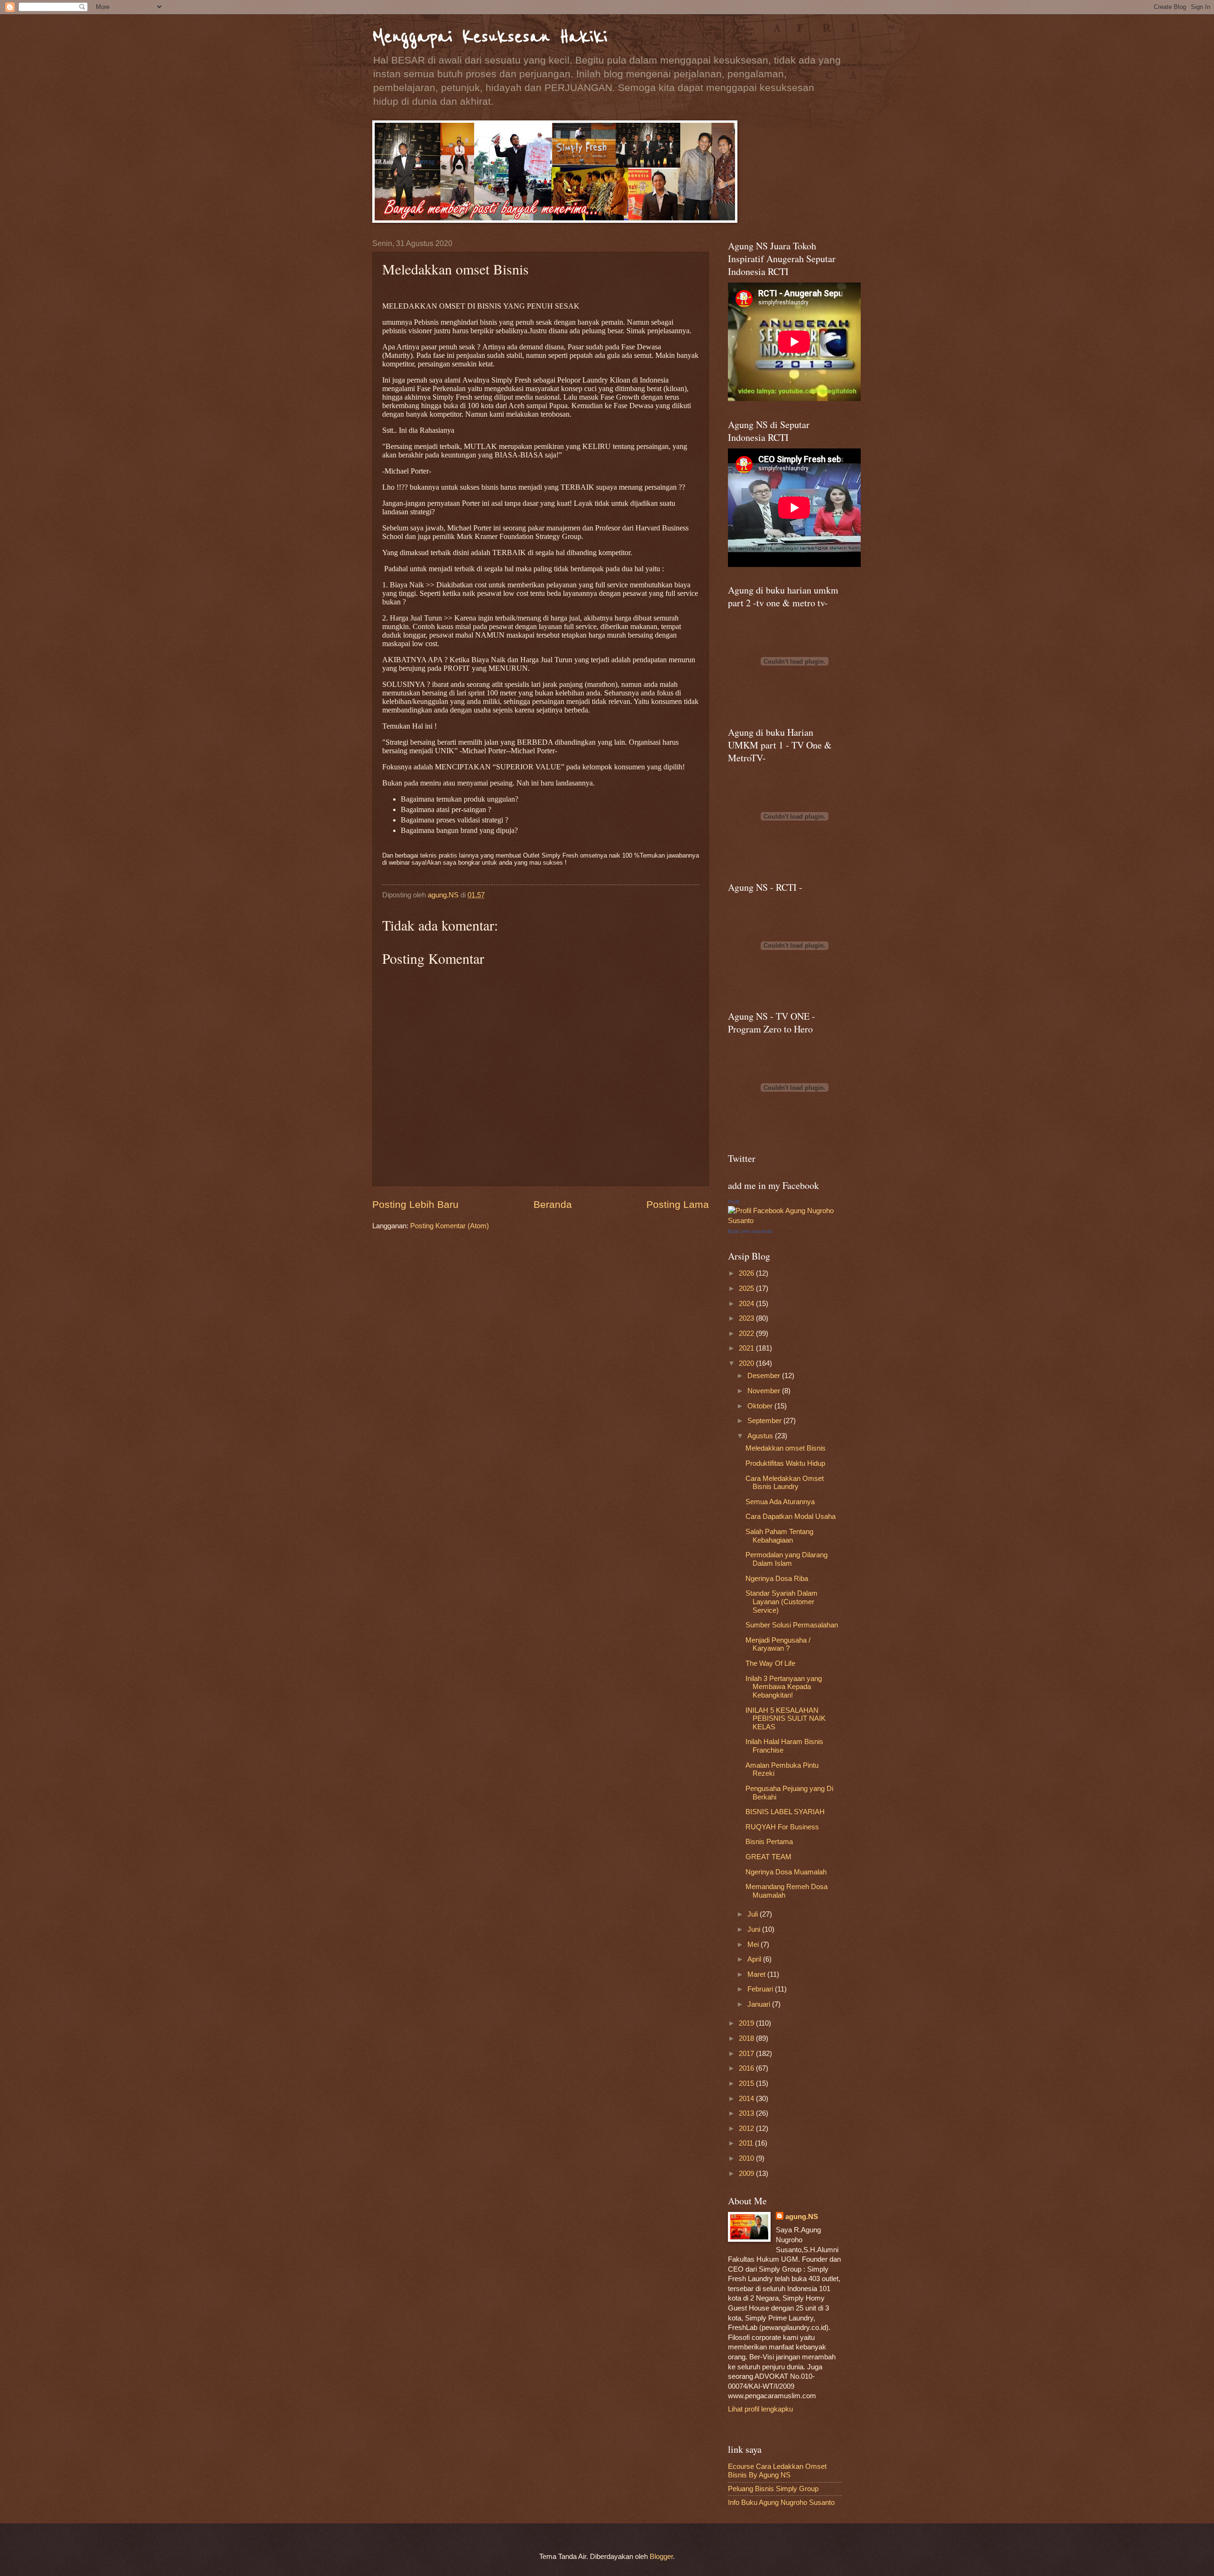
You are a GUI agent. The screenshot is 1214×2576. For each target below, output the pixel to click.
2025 (747, 1288)
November (765, 1391)
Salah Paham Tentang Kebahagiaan (779, 1536)
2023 (747, 1318)
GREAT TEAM (768, 1857)
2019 (747, 2023)
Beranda (553, 1204)
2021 (747, 1348)
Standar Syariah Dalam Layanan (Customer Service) (782, 1602)
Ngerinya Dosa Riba (777, 1579)
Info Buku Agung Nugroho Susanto (781, 2503)
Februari (761, 1989)
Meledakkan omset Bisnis (786, 1448)
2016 (747, 2068)
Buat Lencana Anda (750, 1231)
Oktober (761, 1406)
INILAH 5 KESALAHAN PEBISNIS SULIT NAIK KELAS (786, 1719)
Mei (754, 1945)
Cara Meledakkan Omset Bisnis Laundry (785, 1483)
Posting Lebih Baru (415, 1204)
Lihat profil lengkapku (760, 2409)
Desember (765, 1376)
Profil (734, 1202)
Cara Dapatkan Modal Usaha (791, 1516)
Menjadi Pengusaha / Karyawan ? (778, 1644)
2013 (747, 2113)
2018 (747, 2038)
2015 (747, 2083)
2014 (747, 2099)
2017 (747, 2054)
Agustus (761, 1436)
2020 (747, 1363)
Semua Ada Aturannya (780, 1502)
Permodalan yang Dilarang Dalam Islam (786, 1559)
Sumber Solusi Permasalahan (792, 1625)
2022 (747, 1334)
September (765, 1421)
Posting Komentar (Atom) (450, 1226)
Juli (754, 1914)
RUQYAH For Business (782, 1827)
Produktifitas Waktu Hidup (785, 1463)
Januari (760, 2004)
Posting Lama (678, 1204)
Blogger (661, 2557)
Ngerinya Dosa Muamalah (786, 1872)
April (755, 1959)
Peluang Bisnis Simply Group (773, 2489)
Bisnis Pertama (769, 1842)
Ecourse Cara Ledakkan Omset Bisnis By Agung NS (777, 2471)
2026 (747, 1273)
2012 (747, 2128)
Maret (757, 1974)
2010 (747, 2158)
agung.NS (802, 2217)
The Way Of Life (770, 1663)
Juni (755, 1929)
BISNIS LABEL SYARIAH (785, 1812)
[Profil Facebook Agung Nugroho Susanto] (785, 1221)
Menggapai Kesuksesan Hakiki (490, 37)
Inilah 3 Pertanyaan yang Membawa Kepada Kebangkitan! (784, 1687)
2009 (747, 2174)
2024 (747, 1304)
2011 (747, 2143)
